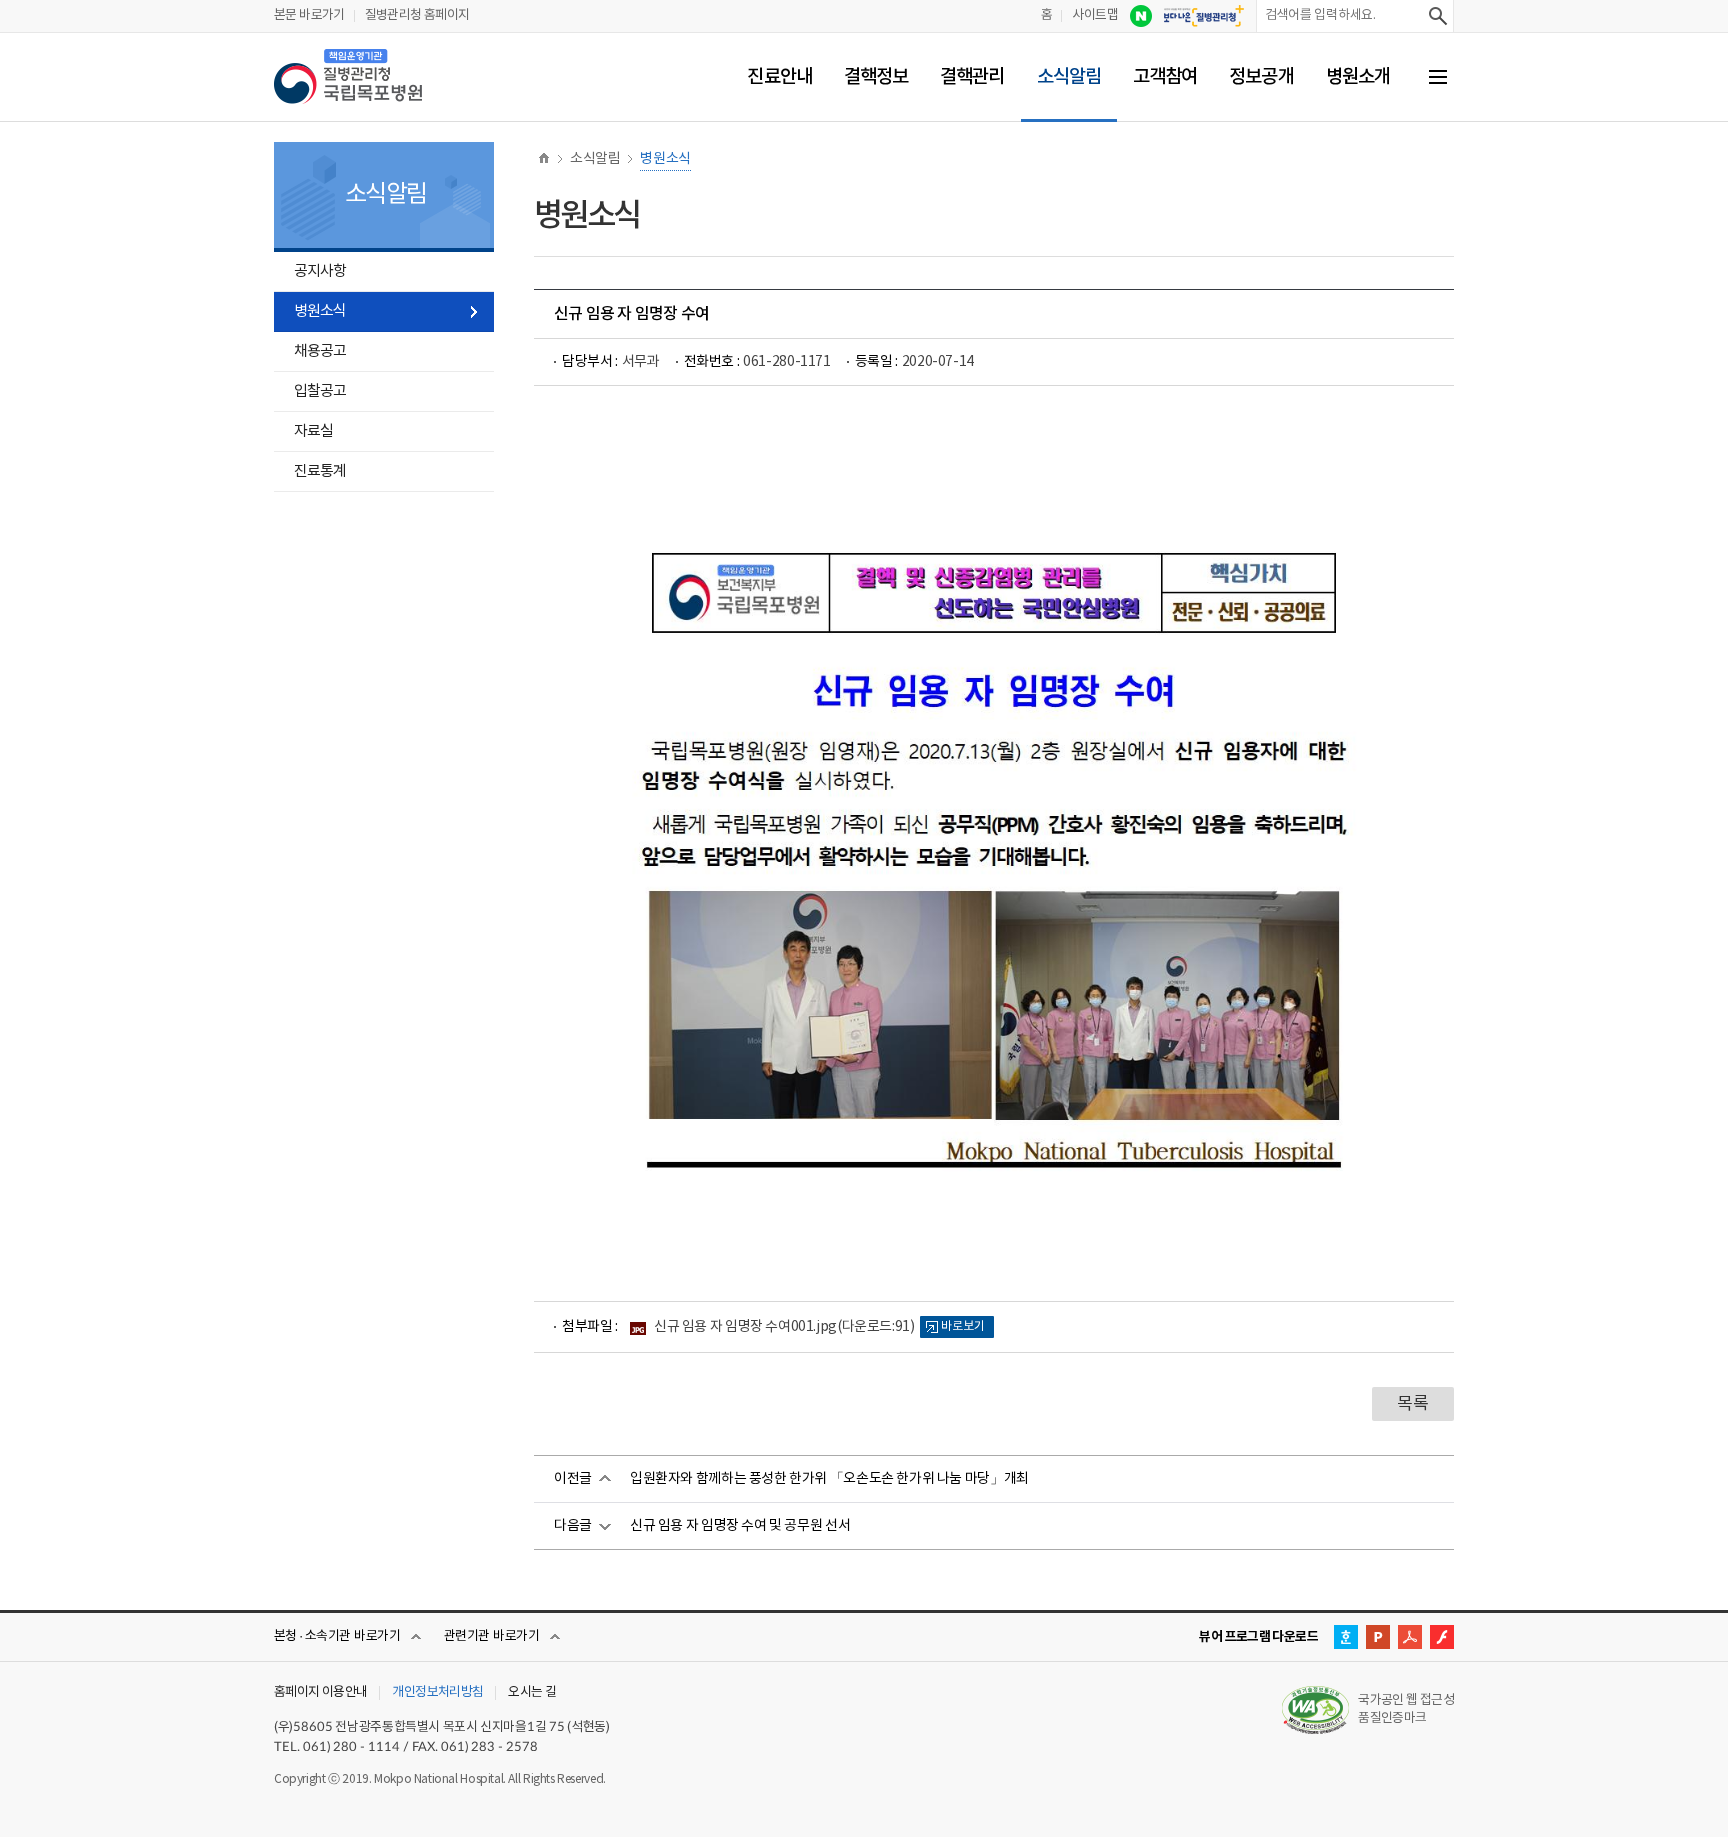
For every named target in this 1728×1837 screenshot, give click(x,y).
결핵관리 (972, 77)
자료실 (313, 431)
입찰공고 (320, 391)
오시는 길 (532, 1693)
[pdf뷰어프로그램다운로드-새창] (1410, 1637)
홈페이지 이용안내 (320, 1693)
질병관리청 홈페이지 (417, 15)
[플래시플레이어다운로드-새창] (1442, 1637)
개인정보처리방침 (437, 1693)
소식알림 (1069, 77)
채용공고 (320, 351)
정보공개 (1261, 77)
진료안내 (779, 77)
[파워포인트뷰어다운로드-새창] (1378, 1637)
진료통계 (320, 471)
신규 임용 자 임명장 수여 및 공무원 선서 (740, 1526)
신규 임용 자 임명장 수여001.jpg (784, 1327)
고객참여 (1165, 77)
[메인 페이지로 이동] (348, 76)
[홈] (544, 159)
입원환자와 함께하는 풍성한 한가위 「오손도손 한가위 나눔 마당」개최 (829, 1479)
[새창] (1141, 16)
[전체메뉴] (1438, 77)
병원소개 (1358, 77)
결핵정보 (876, 77)
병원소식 (320, 311)
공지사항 (320, 271)
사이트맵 (1095, 15)
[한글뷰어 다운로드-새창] (1346, 1637)
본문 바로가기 (309, 15)
